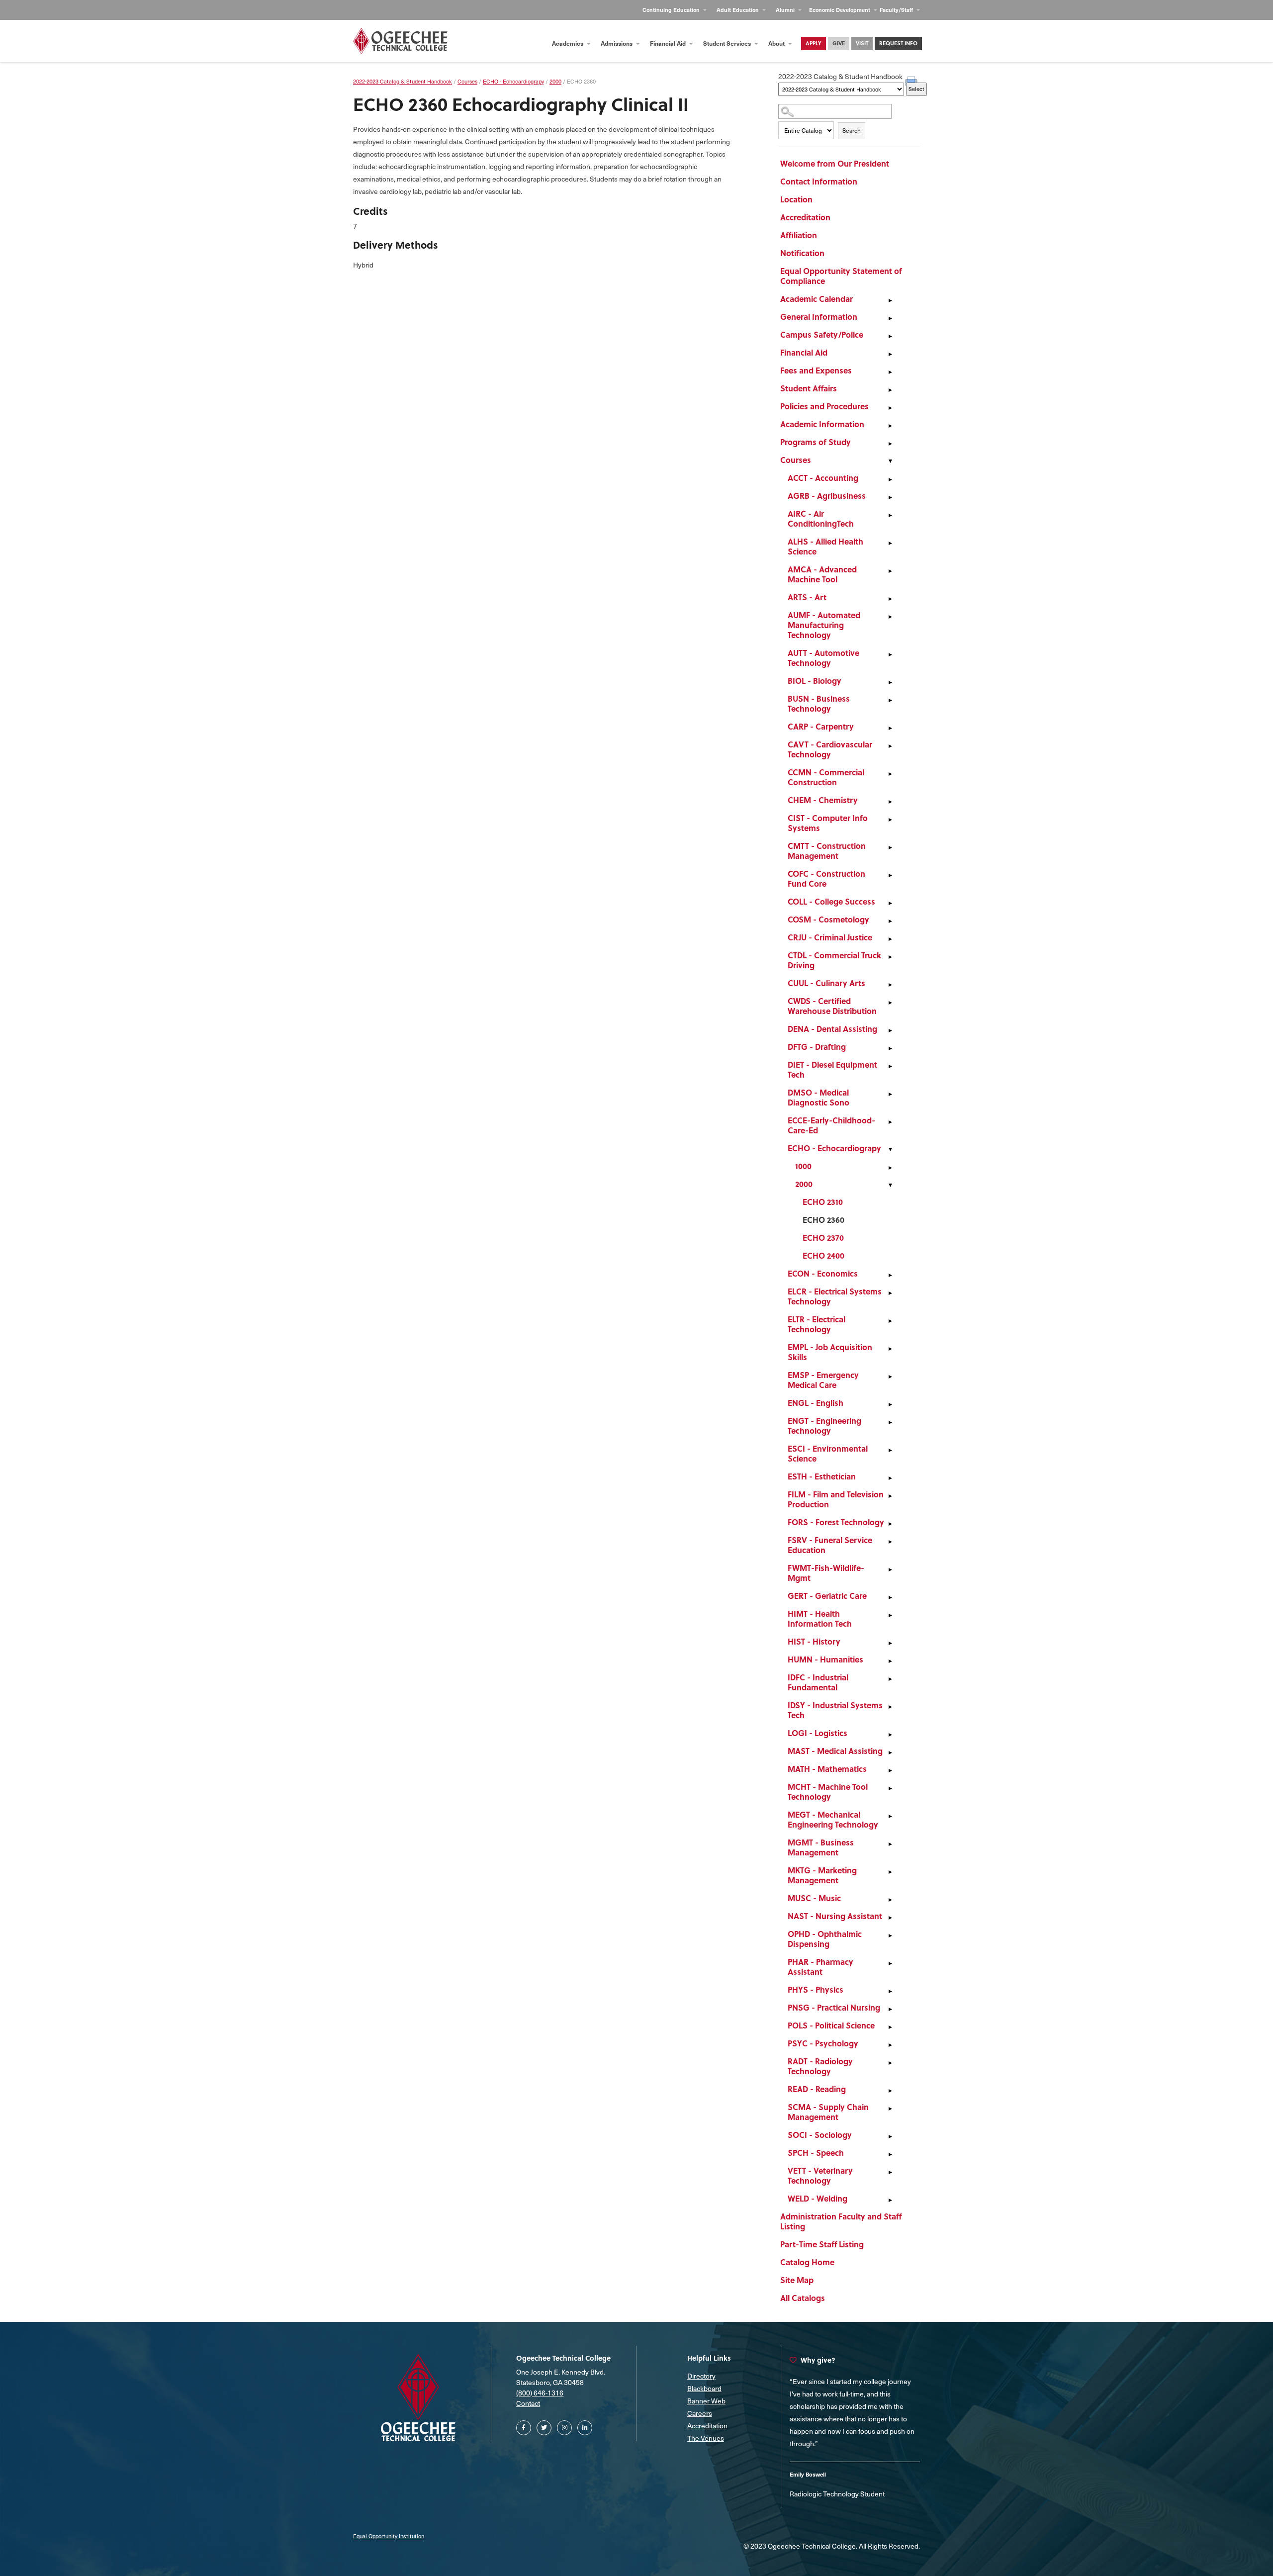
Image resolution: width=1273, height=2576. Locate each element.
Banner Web (706, 2401)
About (777, 43)
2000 (804, 1184)
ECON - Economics (823, 1273)
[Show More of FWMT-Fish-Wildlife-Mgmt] (890, 1569)
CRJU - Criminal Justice (830, 937)
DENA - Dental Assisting (832, 1029)
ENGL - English (816, 1403)
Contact (528, 2403)
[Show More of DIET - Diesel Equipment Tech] (890, 1066)
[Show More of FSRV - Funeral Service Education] (890, 1542)
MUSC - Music (814, 1898)
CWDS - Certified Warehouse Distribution (832, 1006)
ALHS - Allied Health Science (825, 546)
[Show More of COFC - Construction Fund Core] (890, 875)
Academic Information (822, 424)
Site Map (797, 2280)
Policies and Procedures (824, 406)
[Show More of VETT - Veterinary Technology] (890, 2172)
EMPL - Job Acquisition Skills (830, 1352)
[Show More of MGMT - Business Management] (890, 1844)
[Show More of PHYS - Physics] (890, 1991)
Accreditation (805, 217)
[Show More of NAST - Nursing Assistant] (890, 1918)
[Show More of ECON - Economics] (890, 1275)
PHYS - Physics (816, 1989)
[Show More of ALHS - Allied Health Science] (890, 543)
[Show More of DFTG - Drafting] (890, 1048)
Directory (701, 2376)
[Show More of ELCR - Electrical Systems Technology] (890, 1293)
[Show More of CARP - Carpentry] (890, 728)
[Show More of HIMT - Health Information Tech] (890, 1615)
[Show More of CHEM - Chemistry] (890, 802)
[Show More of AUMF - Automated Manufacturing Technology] (890, 617)
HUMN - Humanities (825, 1659)
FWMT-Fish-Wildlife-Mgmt (826, 1573)
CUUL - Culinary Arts (826, 983)
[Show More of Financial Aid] (890, 354)
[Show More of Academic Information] (890, 426)
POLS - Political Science (831, 2025)
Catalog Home (807, 2262)
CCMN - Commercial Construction (826, 777)
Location (796, 199)
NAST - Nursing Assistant (835, 1916)
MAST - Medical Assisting (835, 1751)
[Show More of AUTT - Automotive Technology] (890, 654)
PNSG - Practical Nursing (834, 2007)
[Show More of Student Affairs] (890, 390)
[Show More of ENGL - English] (890, 1404)
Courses (796, 460)
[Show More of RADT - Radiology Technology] (890, 2063)
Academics (568, 43)
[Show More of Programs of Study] (890, 444)
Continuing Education (672, 10)
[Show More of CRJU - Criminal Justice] (890, 939)
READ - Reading (817, 2089)
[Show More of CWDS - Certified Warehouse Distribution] (890, 1003)
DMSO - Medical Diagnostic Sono (818, 1097)
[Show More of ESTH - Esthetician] (890, 1478)
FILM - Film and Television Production (836, 1499)
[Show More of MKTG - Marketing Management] (890, 1872)
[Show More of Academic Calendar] (890, 300)
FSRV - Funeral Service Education (830, 1545)
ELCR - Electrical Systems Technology (835, 1296)
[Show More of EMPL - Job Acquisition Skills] (890, 1349)
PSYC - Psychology (823, 2043)
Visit (862, 43)
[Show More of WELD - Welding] (890, 2200)
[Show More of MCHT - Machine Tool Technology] (890, 1788)
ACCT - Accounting (823, 478)
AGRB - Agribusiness (827, 496)
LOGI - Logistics (818, 1733)
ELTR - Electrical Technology (817, 1324)
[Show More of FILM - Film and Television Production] (890, 1496)
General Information (819, 317)
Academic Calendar (817, 299)
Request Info (898, 43)
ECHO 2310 (823, 1202)
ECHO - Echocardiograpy (834, 1148)
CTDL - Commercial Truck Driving (834, 960)
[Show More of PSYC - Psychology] (890, 2045)
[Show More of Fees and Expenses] (890, 372)
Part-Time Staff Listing (822, 2244)
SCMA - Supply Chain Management (828, 2112)
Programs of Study (816, 442)
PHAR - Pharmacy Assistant (820, 1967)
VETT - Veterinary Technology (820, 2175)
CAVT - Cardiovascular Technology (830, 749)
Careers (700, 2413)
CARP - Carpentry (821, 726)
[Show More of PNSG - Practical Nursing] (890, 2009)
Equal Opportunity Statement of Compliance (841, 276)
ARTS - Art (807, 597)
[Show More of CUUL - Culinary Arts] (890, 985)
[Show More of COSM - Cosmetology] (890, 921)
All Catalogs (803, 2298)
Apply (814, 43)
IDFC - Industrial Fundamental (818, 1682)
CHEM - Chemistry (823, 800)
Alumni (786, 10)
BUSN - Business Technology (819, 703)
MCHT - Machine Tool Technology (828, 1792)
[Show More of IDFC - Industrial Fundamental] (890, 1679)
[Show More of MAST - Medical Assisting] (890, 1752)
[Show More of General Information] (890, 318)
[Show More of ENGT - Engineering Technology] (890, 1422)
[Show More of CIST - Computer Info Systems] (890, 820)
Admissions (617, 43)
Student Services (728, 43)
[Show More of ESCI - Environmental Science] (890, 1450)
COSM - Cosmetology (828, 919)
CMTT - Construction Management (827, 851)
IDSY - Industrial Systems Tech (835, 1710)
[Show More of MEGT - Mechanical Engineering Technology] (890, 1816)
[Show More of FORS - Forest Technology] (890, 1524)
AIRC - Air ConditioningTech (821, 518)
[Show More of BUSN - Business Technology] (890, 700)
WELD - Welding (818, 2198)
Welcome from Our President (835, 163)
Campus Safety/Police (822, 334)
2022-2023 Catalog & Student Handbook (403, 81)
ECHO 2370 (823, 1238)
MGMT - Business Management (821, 1847)
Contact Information (819, 181)
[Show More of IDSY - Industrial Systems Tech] (890, 1707)
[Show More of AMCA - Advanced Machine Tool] (890, 571)
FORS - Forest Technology (836, 1522)
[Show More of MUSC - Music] (890, 1900)
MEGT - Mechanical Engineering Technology (833, 1819)
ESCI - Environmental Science (828, 1453)
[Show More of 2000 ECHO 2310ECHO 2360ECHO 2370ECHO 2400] (890, 1186)
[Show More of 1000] (890, 1168)
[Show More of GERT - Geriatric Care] (890, 1597)
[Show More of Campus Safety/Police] (890, 336)
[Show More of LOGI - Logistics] (890, 1735)
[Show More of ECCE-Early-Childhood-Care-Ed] (890, 1122)
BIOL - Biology (815, 681)
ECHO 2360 (823, 1220)
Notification (802, 253)
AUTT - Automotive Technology (823, 658)
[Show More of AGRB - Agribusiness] (890, 497)
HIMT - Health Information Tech (820, 1618)
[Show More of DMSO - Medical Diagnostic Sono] (890, 1094)
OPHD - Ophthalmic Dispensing (825, 1939)
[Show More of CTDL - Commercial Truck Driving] (890, 957)
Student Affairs (809, 388)
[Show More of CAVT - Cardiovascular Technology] (890, 746)
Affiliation (799, 235)
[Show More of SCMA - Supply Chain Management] (890, 2109)
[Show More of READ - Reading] (890, 2091)
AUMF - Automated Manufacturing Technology (824, 625)
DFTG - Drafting (817, 1047)
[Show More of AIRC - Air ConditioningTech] (890, 515)
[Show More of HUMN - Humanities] (890, 1661)
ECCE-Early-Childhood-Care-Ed (831, 1125)
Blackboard (704, 2388)
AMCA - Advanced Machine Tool (822, 574)
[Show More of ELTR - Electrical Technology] (890, 1321)
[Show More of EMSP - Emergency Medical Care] (890, 1377)
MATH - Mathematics (827, 1769)
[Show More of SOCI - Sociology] (890, 2136)
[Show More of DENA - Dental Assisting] (890, 1030)
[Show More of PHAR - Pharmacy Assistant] (890, 1963)
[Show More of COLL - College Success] (890, 903)
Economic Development (840, 10)
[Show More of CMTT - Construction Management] (890, 847)
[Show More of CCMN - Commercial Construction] (890, 774)
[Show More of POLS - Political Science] (890, 2027)
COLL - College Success (831, 901)
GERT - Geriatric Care (827, 1596)
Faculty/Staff (897, 10)
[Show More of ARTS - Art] (890, 599)
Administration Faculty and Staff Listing (841, 2221)
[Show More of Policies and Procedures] (890, 408)
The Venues (706, 2438)
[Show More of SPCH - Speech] (890, 2154)
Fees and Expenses (816, 370)
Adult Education (738, 10)
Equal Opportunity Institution (389, 2536)
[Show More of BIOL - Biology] (890, 682)
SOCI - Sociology (820, 2135)
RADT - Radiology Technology (820, 2066)
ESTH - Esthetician (822, 1476)
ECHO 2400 (823, 1255)
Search (852, 130)
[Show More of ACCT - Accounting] (890, 479)
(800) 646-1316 (540, 2393)
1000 (803, 1166)
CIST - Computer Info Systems (828, 823)
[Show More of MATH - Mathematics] (890, 1770)
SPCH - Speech (816, 2153)
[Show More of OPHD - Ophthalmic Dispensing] (890, 1935)
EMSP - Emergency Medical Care (823, 1380)
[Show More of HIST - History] (890, 1643)
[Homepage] (400, 41)
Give (839, 43)
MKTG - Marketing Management (822, 1875)
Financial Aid (669, 43)
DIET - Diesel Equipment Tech (832, 1069)
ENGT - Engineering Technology (824, 1426)
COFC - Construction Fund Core (826, 878)
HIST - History (814, 1641)
